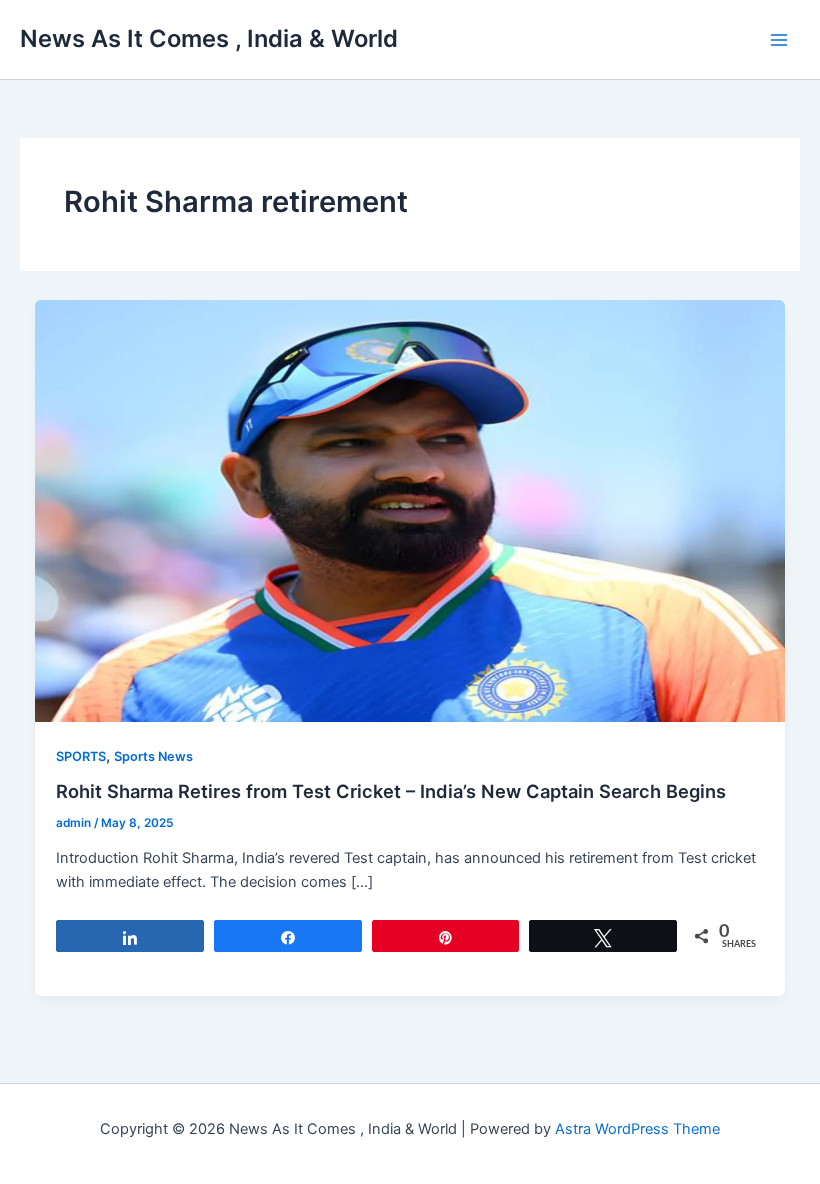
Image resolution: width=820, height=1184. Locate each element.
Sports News (153, 756)
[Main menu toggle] (779, 40)
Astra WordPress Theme (637, 1129)
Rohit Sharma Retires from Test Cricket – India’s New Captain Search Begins (391, 791)
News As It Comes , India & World (209, 38)
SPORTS (81, 756)
